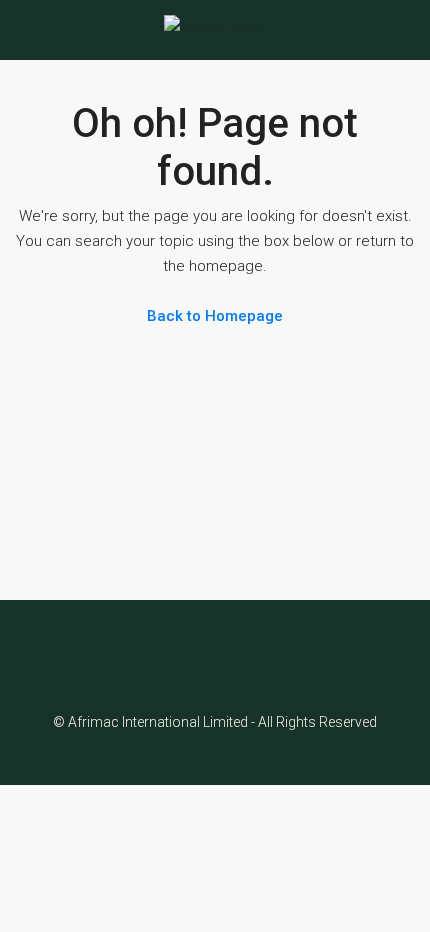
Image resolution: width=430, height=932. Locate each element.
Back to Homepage (215, 316)
